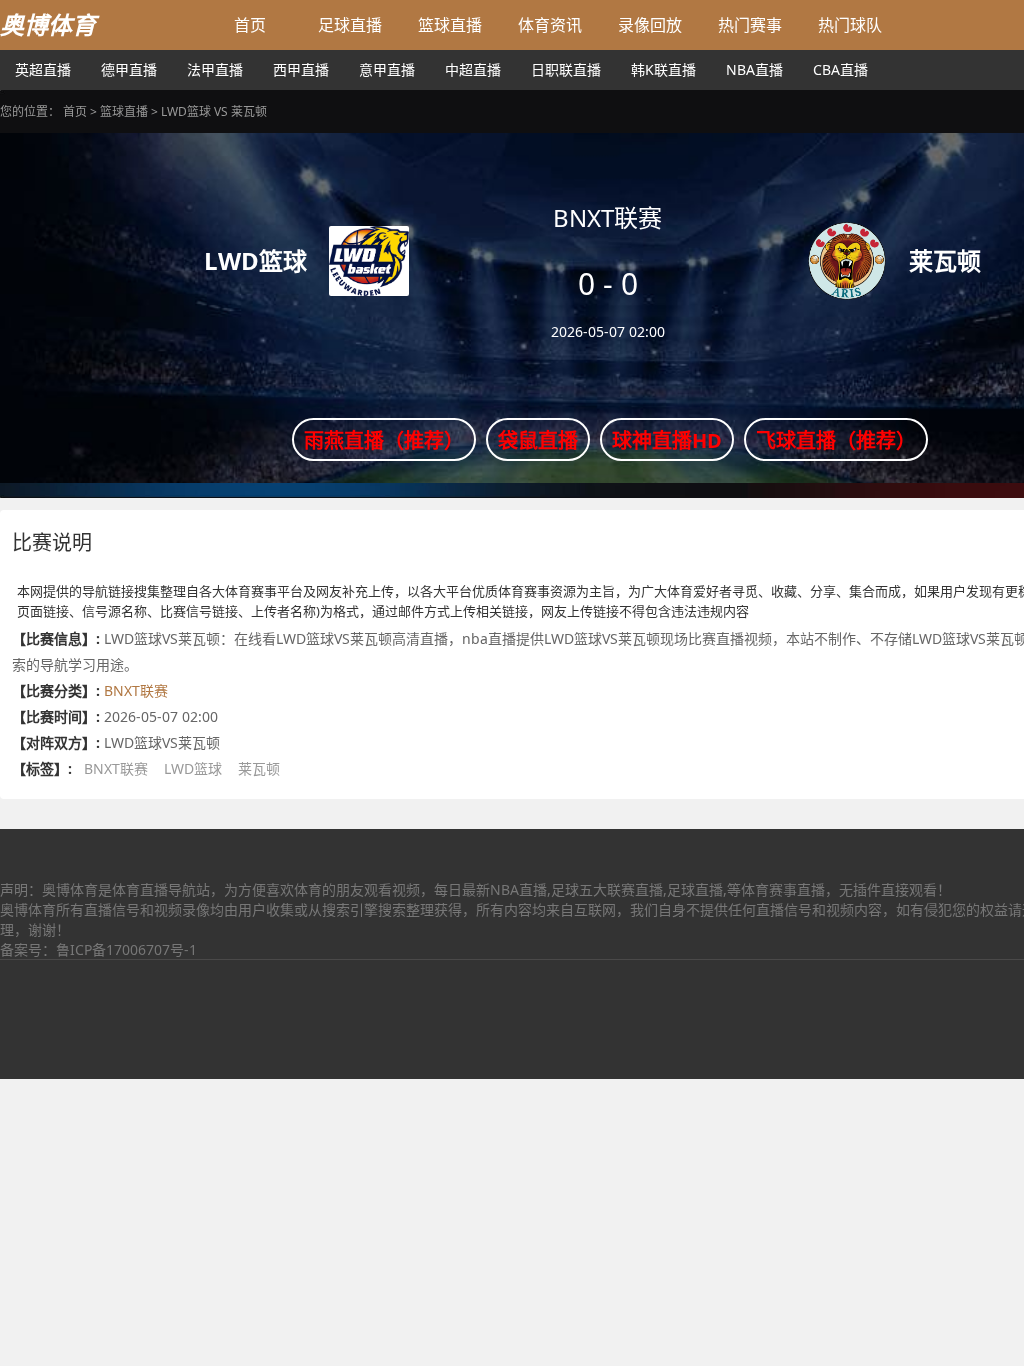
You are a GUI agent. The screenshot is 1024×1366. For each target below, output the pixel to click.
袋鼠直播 (538, 440)
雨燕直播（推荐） (384, 440)
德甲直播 (129, 69)
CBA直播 (840, 69)
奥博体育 (48, 24)
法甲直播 (215, 69)
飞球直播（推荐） (836, 440)
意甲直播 (387, 69)
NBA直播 (754, 69)
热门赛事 (750, 25)
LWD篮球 (193, 768)
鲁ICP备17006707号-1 (126, 949)
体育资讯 (550, 25)
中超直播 (473, 69)
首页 (250, 25)
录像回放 (650, 25)
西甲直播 (301, 69)
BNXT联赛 (136, 690)
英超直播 (43, 69)
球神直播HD (667, 440)
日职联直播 (566, 69)
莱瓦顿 (259, 768)
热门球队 (850, 25)
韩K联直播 (663, 69)
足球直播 (350, 25)
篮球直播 (450, 25)
